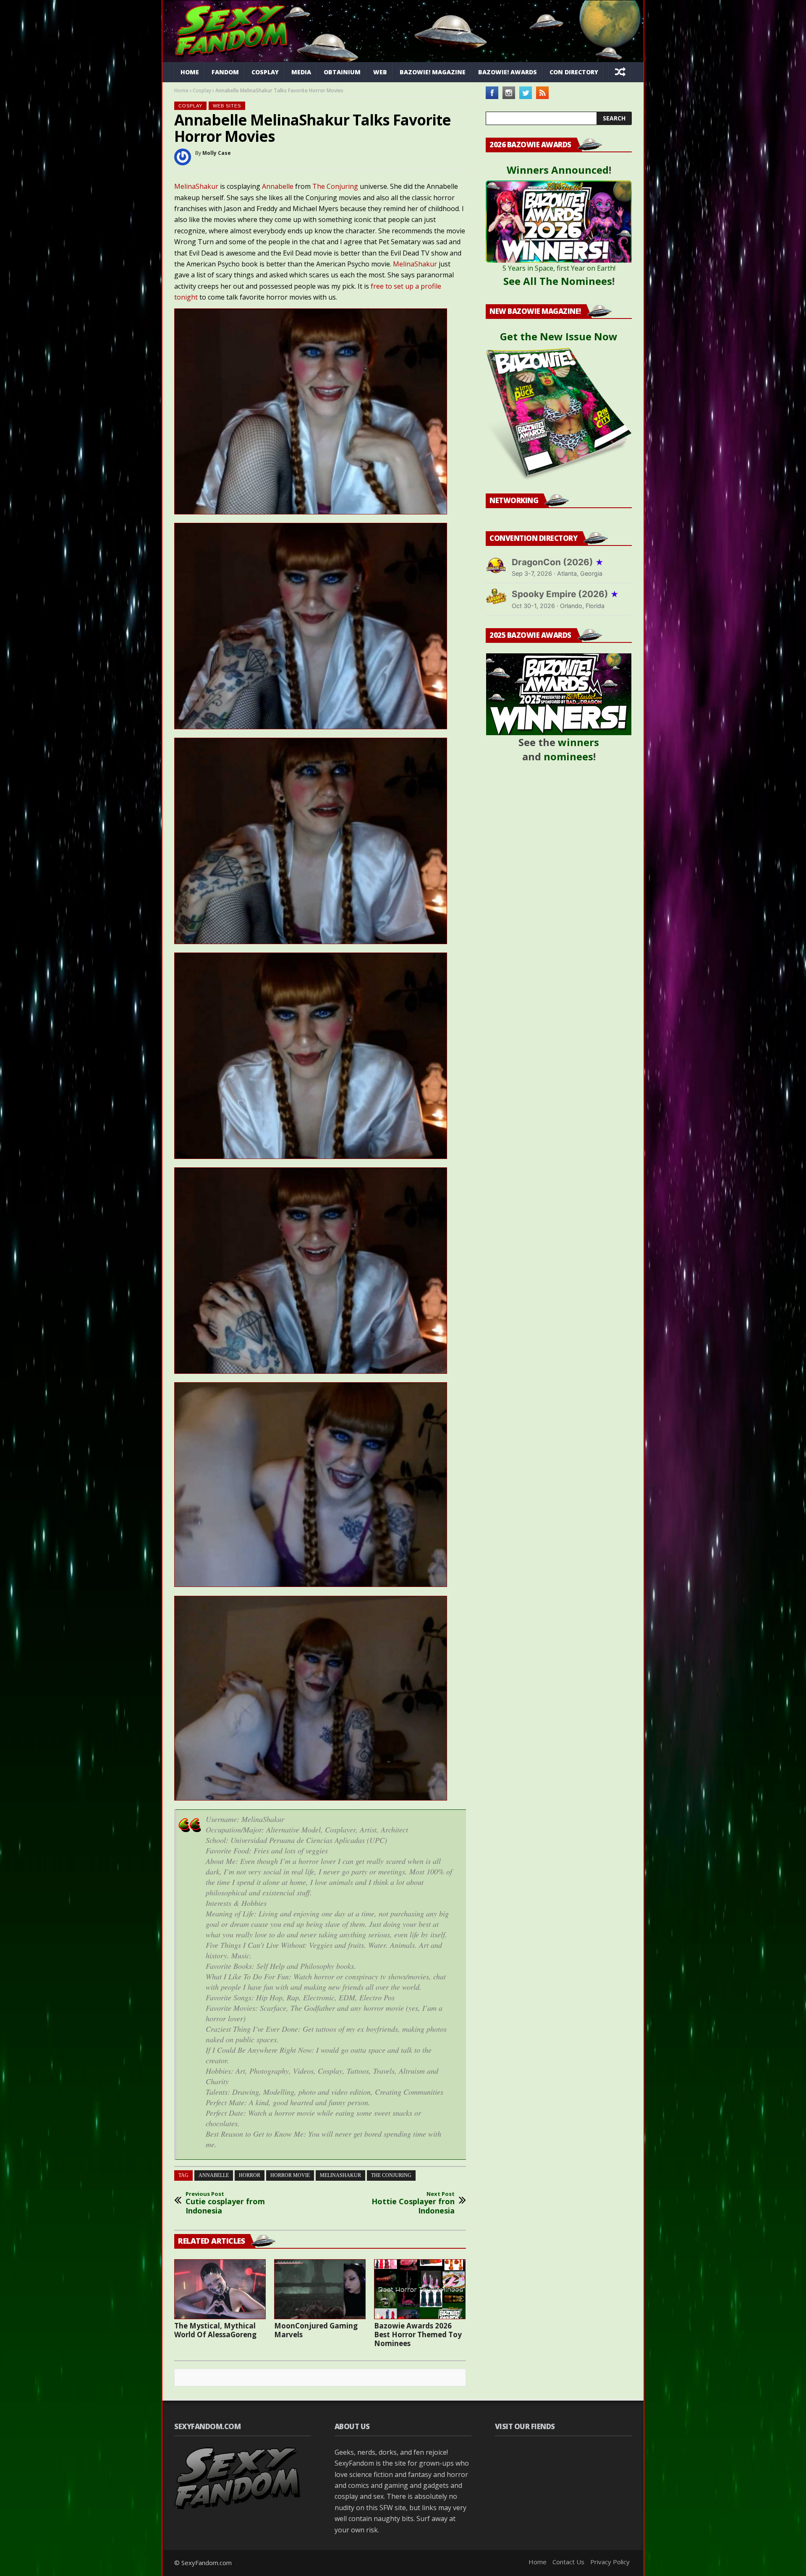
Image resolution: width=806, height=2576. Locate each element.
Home (190, 72)
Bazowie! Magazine (433, 72)
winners (578, 742)
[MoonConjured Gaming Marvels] (320, 2289)
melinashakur (340, 2175)
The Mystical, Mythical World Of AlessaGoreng (215, 2330)
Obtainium (342, 72)
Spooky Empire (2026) (565, 594)
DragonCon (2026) (558, 562)
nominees (568, 756)
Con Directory (574, 72)
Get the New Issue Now (559, 336)
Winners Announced (558, 170)
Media (301, 72)
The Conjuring (335, 186)
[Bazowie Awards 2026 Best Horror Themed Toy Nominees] (420, 2289)
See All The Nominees (558, 281)
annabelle (214, 2175)
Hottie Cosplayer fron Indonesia (413, 2203)
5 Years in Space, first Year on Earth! (559, 268)
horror (250, 2175)
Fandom (225, 72)
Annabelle (278, 186)
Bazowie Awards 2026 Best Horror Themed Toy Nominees (418, 2335)
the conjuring (391, 2175)
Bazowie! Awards (508, 72)
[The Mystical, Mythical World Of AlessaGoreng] (220, 2289)
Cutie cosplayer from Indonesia (225, 2203)
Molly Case (217, 153)
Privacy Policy (610, 2562)
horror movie (290, 2175)
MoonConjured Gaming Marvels (316, 2330)
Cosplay (265, 72)
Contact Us (568, 2562)
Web (380, 72)
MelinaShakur (196, 186)
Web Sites (227, 106)
